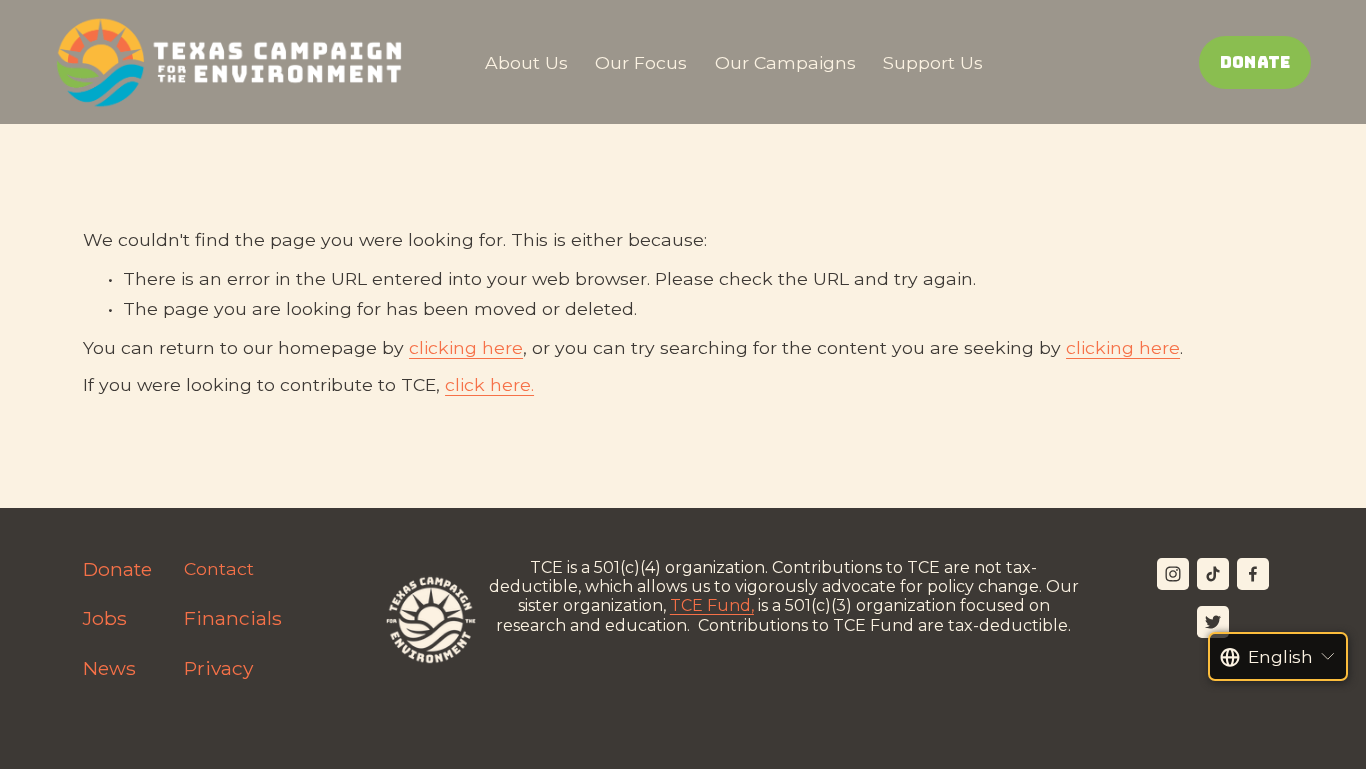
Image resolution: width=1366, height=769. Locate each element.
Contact (219, 568)
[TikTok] (1213, 574)
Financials (233, 618)
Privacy (218, 668)
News (109, 668)
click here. (489, 384)
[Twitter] (1213, 622)
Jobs (105, 618)
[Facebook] (1253, 574)
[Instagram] (1173, 574)
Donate (1255, 62)
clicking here (466, 347)
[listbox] (1278, 656)
